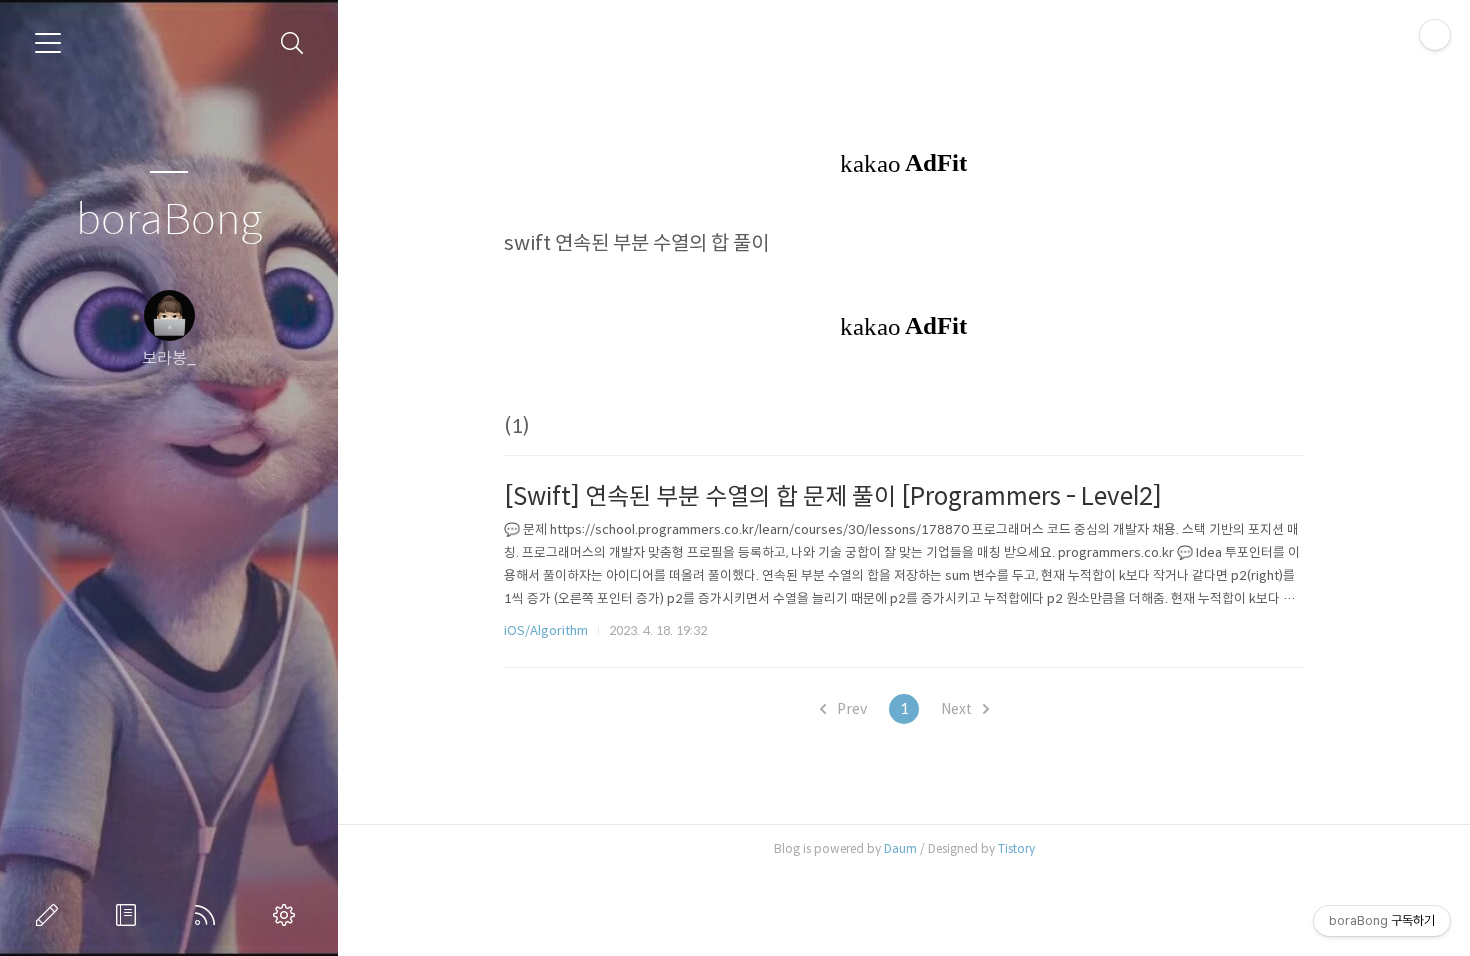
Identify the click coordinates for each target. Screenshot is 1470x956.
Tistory (1016, 848)
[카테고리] (48, 43)
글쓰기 (51, 915)
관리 (288, 915)
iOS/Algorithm (546, 630)
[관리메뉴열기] (1435, 35)
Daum (900, 848)
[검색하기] (292, 43)
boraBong (169, 220)
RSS (209, 915)
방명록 (130, 915)
